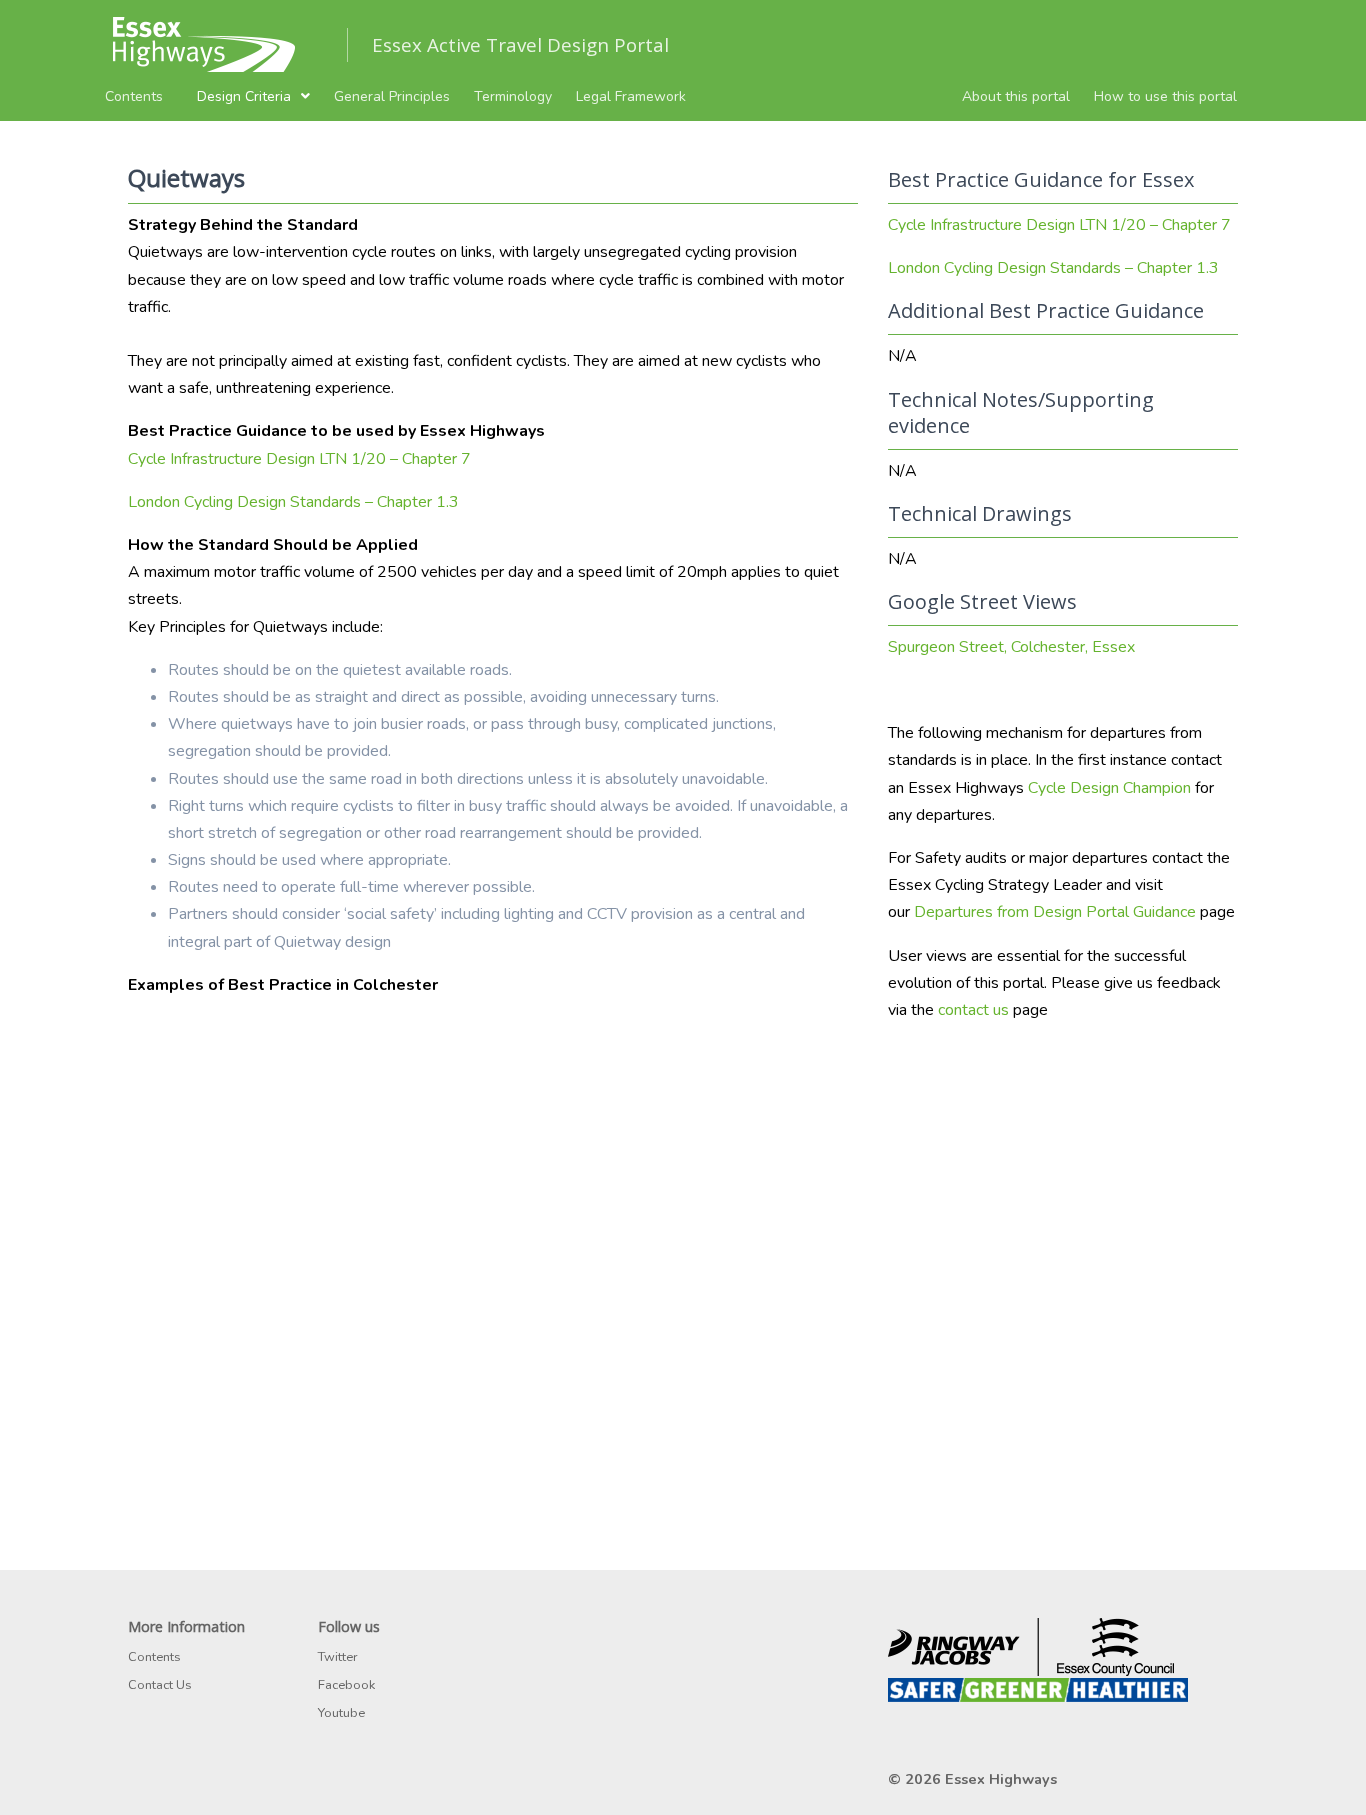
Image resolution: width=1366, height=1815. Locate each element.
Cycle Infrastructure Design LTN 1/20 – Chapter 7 (299, 459)
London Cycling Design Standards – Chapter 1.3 (293, 502)
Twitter (338, 1657)
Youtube (341, 1713)
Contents (134, 96)
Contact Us (160, 1685)
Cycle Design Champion (1109, 788)
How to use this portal (1165, 96)
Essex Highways (1001, 1779)
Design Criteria (244, 96)
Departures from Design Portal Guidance (1055, 912)
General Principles (392, 96)
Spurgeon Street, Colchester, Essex (1011, 647)
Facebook (346, 1685)
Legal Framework (631, 96)
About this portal (1016, 96)
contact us (973, 1010)
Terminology (513, 96)
